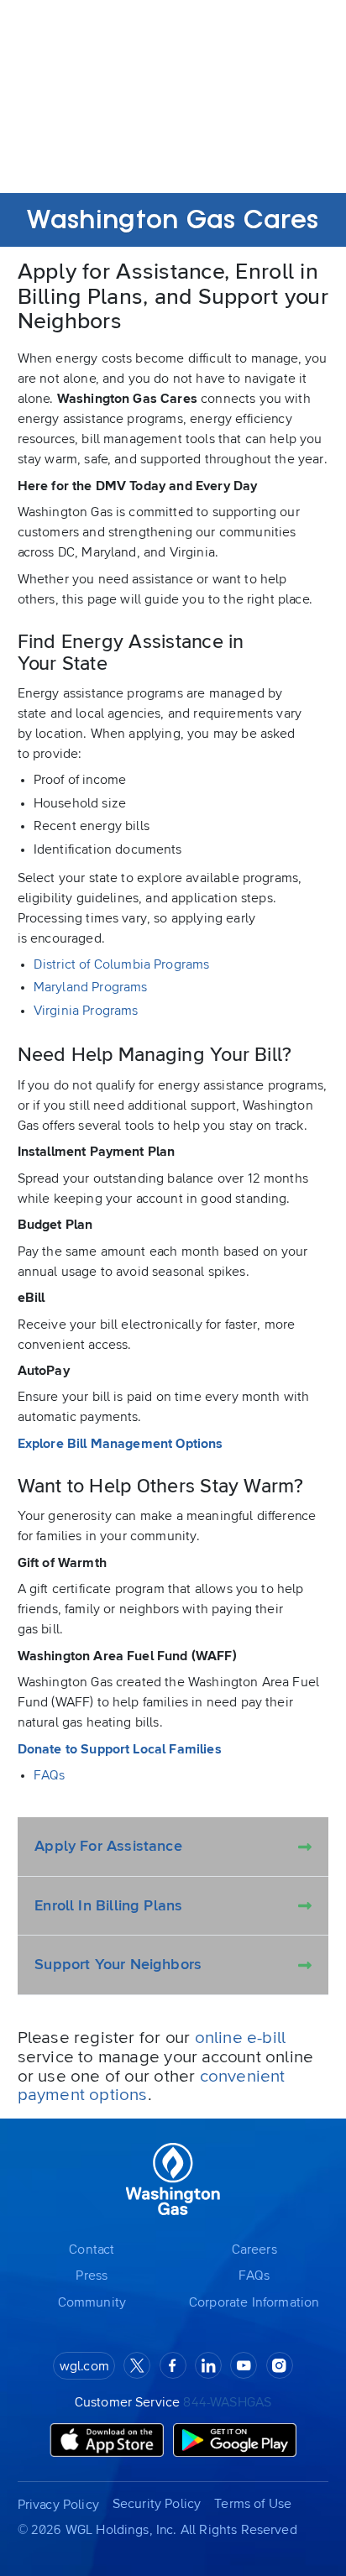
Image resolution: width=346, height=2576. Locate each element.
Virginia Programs (86, 1011)
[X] (137, 2365)
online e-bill (241, 2038)
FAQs (50, 1775)
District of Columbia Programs (122, 964)
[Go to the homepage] (173, 2180)
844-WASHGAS (227, 2402)
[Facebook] (173, 2365)
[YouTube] (244, 2365)
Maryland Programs (91, 987)
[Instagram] (280, 2365)
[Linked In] (208, 2365)
